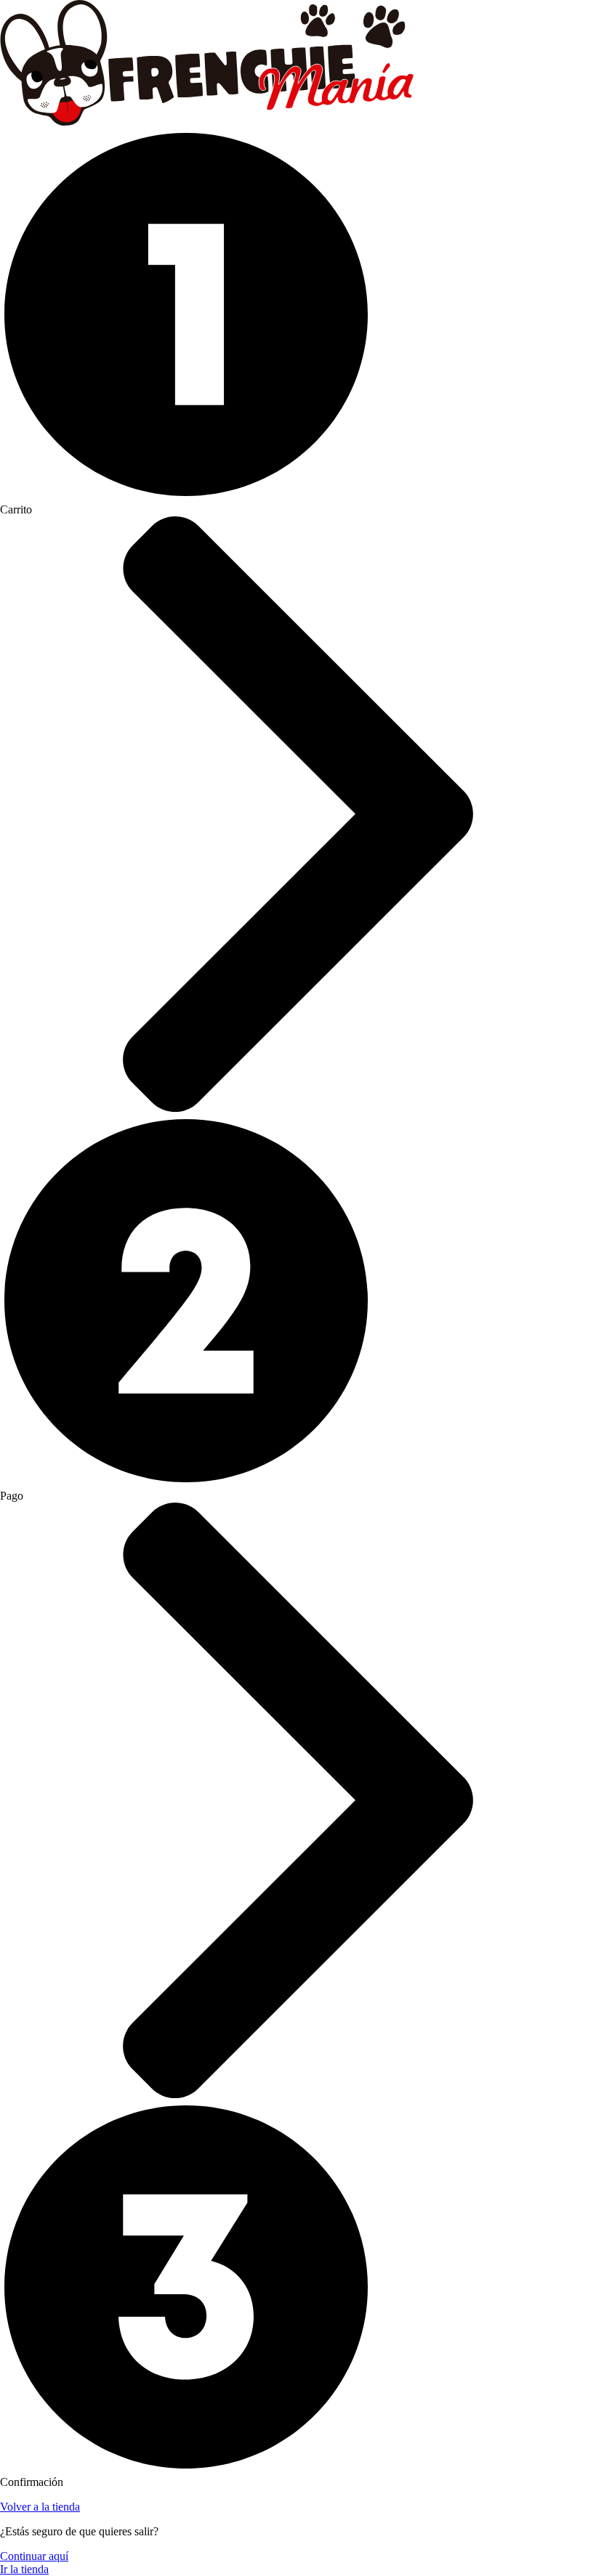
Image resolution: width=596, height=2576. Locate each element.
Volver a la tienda (40, 2507)
